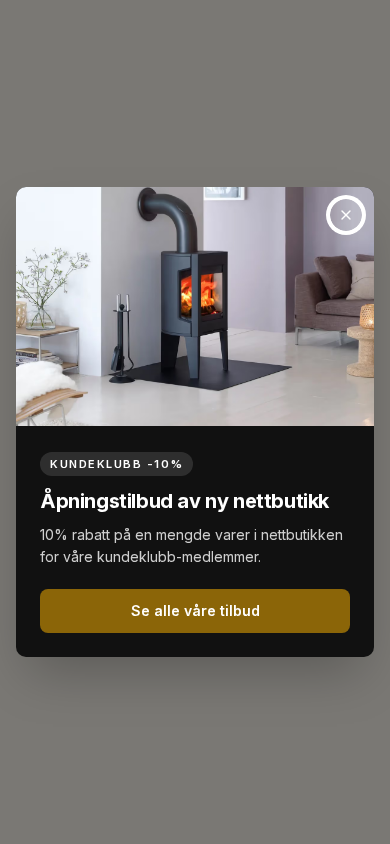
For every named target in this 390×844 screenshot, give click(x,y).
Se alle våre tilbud (195, 610)
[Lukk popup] (346, 215)
